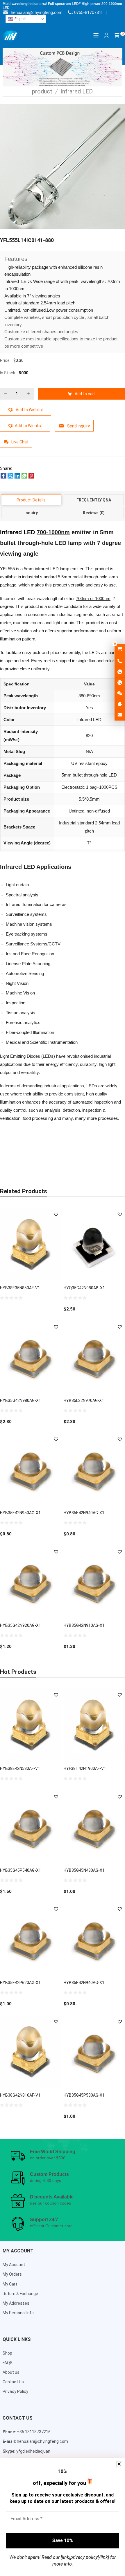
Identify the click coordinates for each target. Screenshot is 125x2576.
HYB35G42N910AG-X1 (84, 1625)
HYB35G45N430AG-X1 (84, 1870)
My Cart (10, 2284)
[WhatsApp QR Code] (120, 683)
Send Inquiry (78, 426)
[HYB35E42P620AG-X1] (31, 1940)
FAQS (8, 2363)
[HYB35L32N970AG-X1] (94, 1357)
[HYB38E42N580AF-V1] (31, 1725)
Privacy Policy (15, 2391)
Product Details (31, 500)
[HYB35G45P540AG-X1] (31, 1827)
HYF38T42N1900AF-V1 (85, 1768)
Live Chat (20, 442)
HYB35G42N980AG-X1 (20, 1400)
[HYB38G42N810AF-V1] (31, 2052)
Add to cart (85, 394)
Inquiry (31, 513)
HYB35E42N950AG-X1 (20, 1513)
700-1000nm (53, 532)
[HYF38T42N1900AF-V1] (94, 1725)
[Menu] (96, 35)
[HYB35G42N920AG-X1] (31, 1582)
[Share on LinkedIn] (17, 477)
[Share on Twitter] (10, 477)
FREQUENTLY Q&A (94, 500)
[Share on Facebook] (3, 477)
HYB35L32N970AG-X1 (84, 1400)
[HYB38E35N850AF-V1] (31, 1245)
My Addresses (16, 2303)
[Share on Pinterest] (31, 477)
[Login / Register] (106, 35)
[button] (26, 410)
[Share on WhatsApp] (24, 477)
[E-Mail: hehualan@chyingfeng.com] (120, 715)
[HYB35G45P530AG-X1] (94, 2052)
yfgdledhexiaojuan (33, 2451)
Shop (7, 2353)
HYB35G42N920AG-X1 (20, 1625)
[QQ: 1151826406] (120, 704)
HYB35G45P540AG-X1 (20, 1870)
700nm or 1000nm (93, 599)
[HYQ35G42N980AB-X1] (94, 1245)
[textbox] (26, 19)
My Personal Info (18, 2313)
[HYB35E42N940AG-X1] (94, 1470)
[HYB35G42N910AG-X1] (94, 1582)
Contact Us (13, 2382)
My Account (14, 2265)
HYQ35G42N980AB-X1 (84, 1288)
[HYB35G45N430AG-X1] (94, 1827)
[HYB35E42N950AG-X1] (31, 1470)
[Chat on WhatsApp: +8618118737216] (120, 672)
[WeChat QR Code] (120, 694)
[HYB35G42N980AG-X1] (31, 1357)
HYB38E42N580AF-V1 (20, 1768)
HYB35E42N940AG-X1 (84, 1513)
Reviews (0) (94, 513)
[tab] (31, 500)
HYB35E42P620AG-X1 (20, 1983)
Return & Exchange (20, 2294)
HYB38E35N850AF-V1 (20, 1288)
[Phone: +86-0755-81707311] (120, 661)
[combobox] (26, 19)
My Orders (12, 2274)
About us (11, 2372)
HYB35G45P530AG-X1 (84, 2095)
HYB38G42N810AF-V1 (20, 2095)
